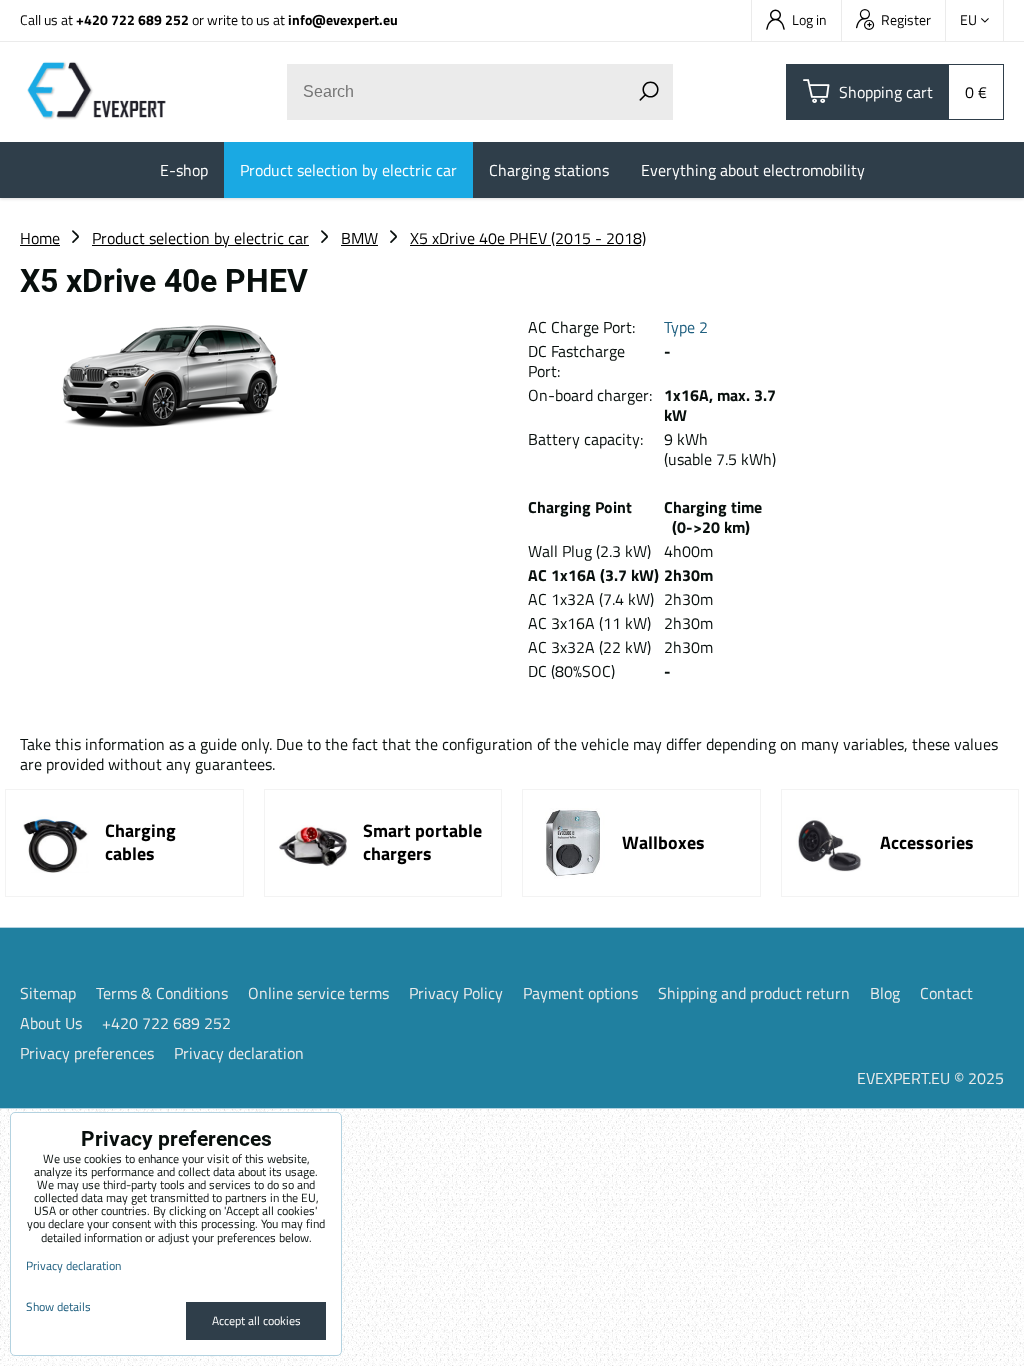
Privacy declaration (239, 1053)
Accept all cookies (256, 1320)
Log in (809, 19)
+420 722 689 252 (132, 19)
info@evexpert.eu (343, 19)
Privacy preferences (87, 1053)
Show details (58, 1306)
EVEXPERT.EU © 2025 (930, 1078)
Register (906, 19)
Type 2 (686, 327)
